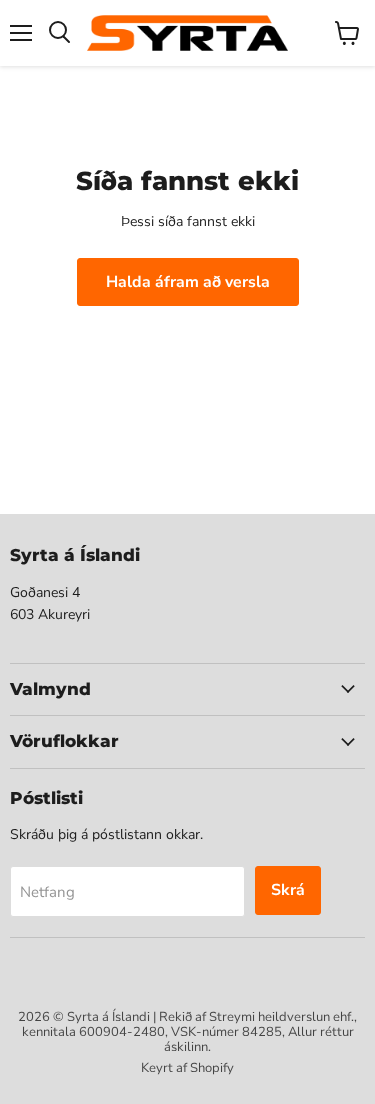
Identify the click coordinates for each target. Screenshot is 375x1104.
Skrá (288, 890)
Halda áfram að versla (188, 282)
